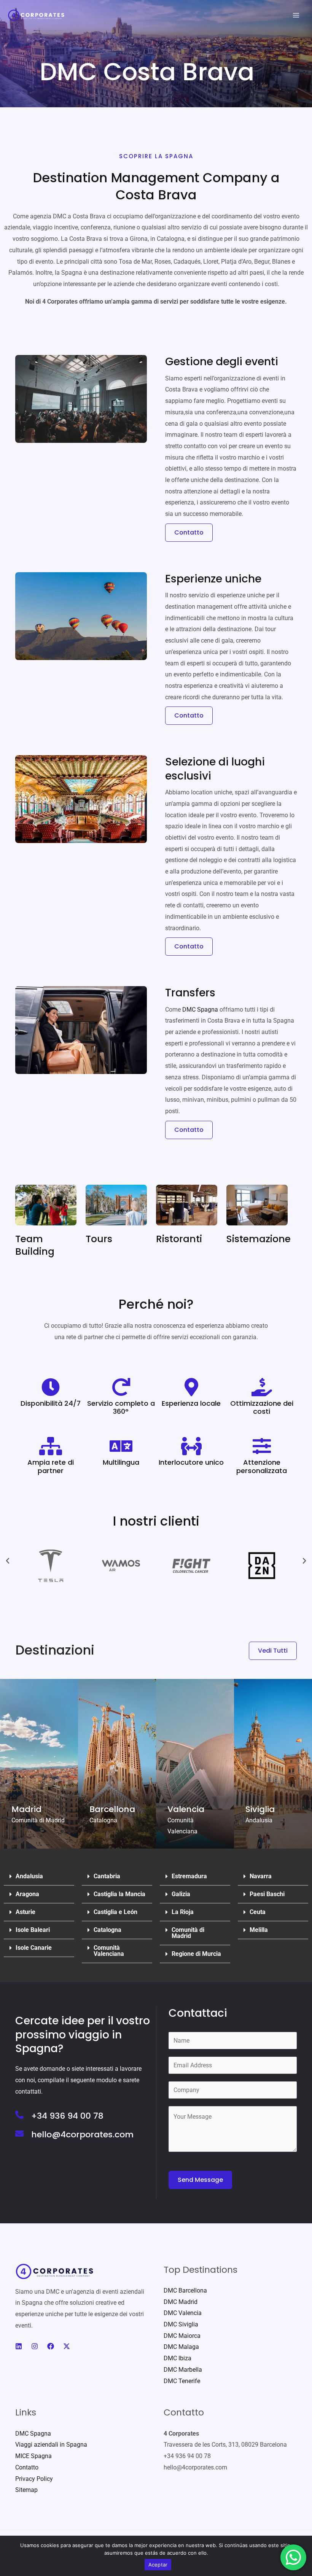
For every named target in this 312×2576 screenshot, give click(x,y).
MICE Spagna (33, 2456)
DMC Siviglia (181, 2324)
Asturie (25, 1912)
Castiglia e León (115, 1912)
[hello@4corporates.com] (19, 2134)
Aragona (27, 1894)
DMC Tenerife (182, 2381)
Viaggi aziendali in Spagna (51, 2445)
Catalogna (107, 1930)
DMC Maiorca (182, 2336)
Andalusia (29, 1876)
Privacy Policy (34, 2479)
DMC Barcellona (185, 2290)
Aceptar (158, 2565)
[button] (8, 1561)
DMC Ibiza (177, 2358)
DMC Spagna (200, 1010)
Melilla (259, 1930)
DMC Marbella (183, 2370)
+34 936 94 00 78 (67, 2116)
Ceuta (258, 1912)
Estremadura (189, 1876)
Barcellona (112, 1809)
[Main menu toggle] (296, 15)
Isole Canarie (34, 1948)
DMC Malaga (181, 2347)
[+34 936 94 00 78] (19, 2115)
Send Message (200, 2180)
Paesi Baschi (267, 1894)
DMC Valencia (183, 2313)
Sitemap (26, 2490)
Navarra (261, 1876)
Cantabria (107, 1876)
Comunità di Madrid (188, 1933)
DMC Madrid (181, 2302)
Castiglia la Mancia (119, 1894)
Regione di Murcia (196, 1954)
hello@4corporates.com (82, 2134)
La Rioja (183, 1912)
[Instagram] (35, 2346)
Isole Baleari (33, 1930)
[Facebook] (51, 2346)
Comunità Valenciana (109, 1951)
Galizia (181, 1894)
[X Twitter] (67, 2346)
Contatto (27, 2467)
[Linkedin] (19, 2346)
